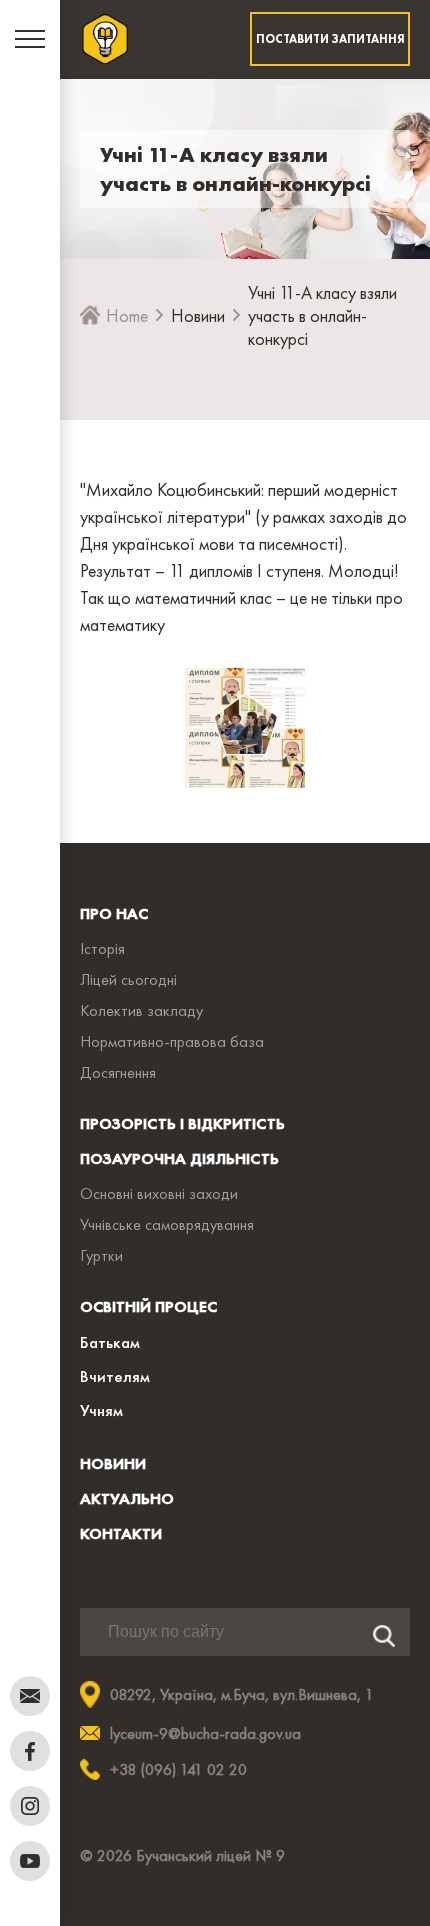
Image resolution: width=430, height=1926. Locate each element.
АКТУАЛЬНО (127, 1498)
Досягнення (118, 1072)
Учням (101, 1410)
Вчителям (115, 1376)
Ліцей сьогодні (128, 979)
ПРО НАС (114, 913)
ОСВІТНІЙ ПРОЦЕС (148, 1306)
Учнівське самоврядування (167, 1224)
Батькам (110, 1342)
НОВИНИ (113, 1463)
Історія (102, 948)
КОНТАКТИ (121, 1533)
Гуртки (101, 1255)
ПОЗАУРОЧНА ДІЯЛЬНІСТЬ (179, 1158)
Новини (198, 315)
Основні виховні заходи (159, 1193)
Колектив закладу (141, 1010)
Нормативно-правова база (172, 1041)
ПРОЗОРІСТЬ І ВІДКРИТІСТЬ (182, 1123)
